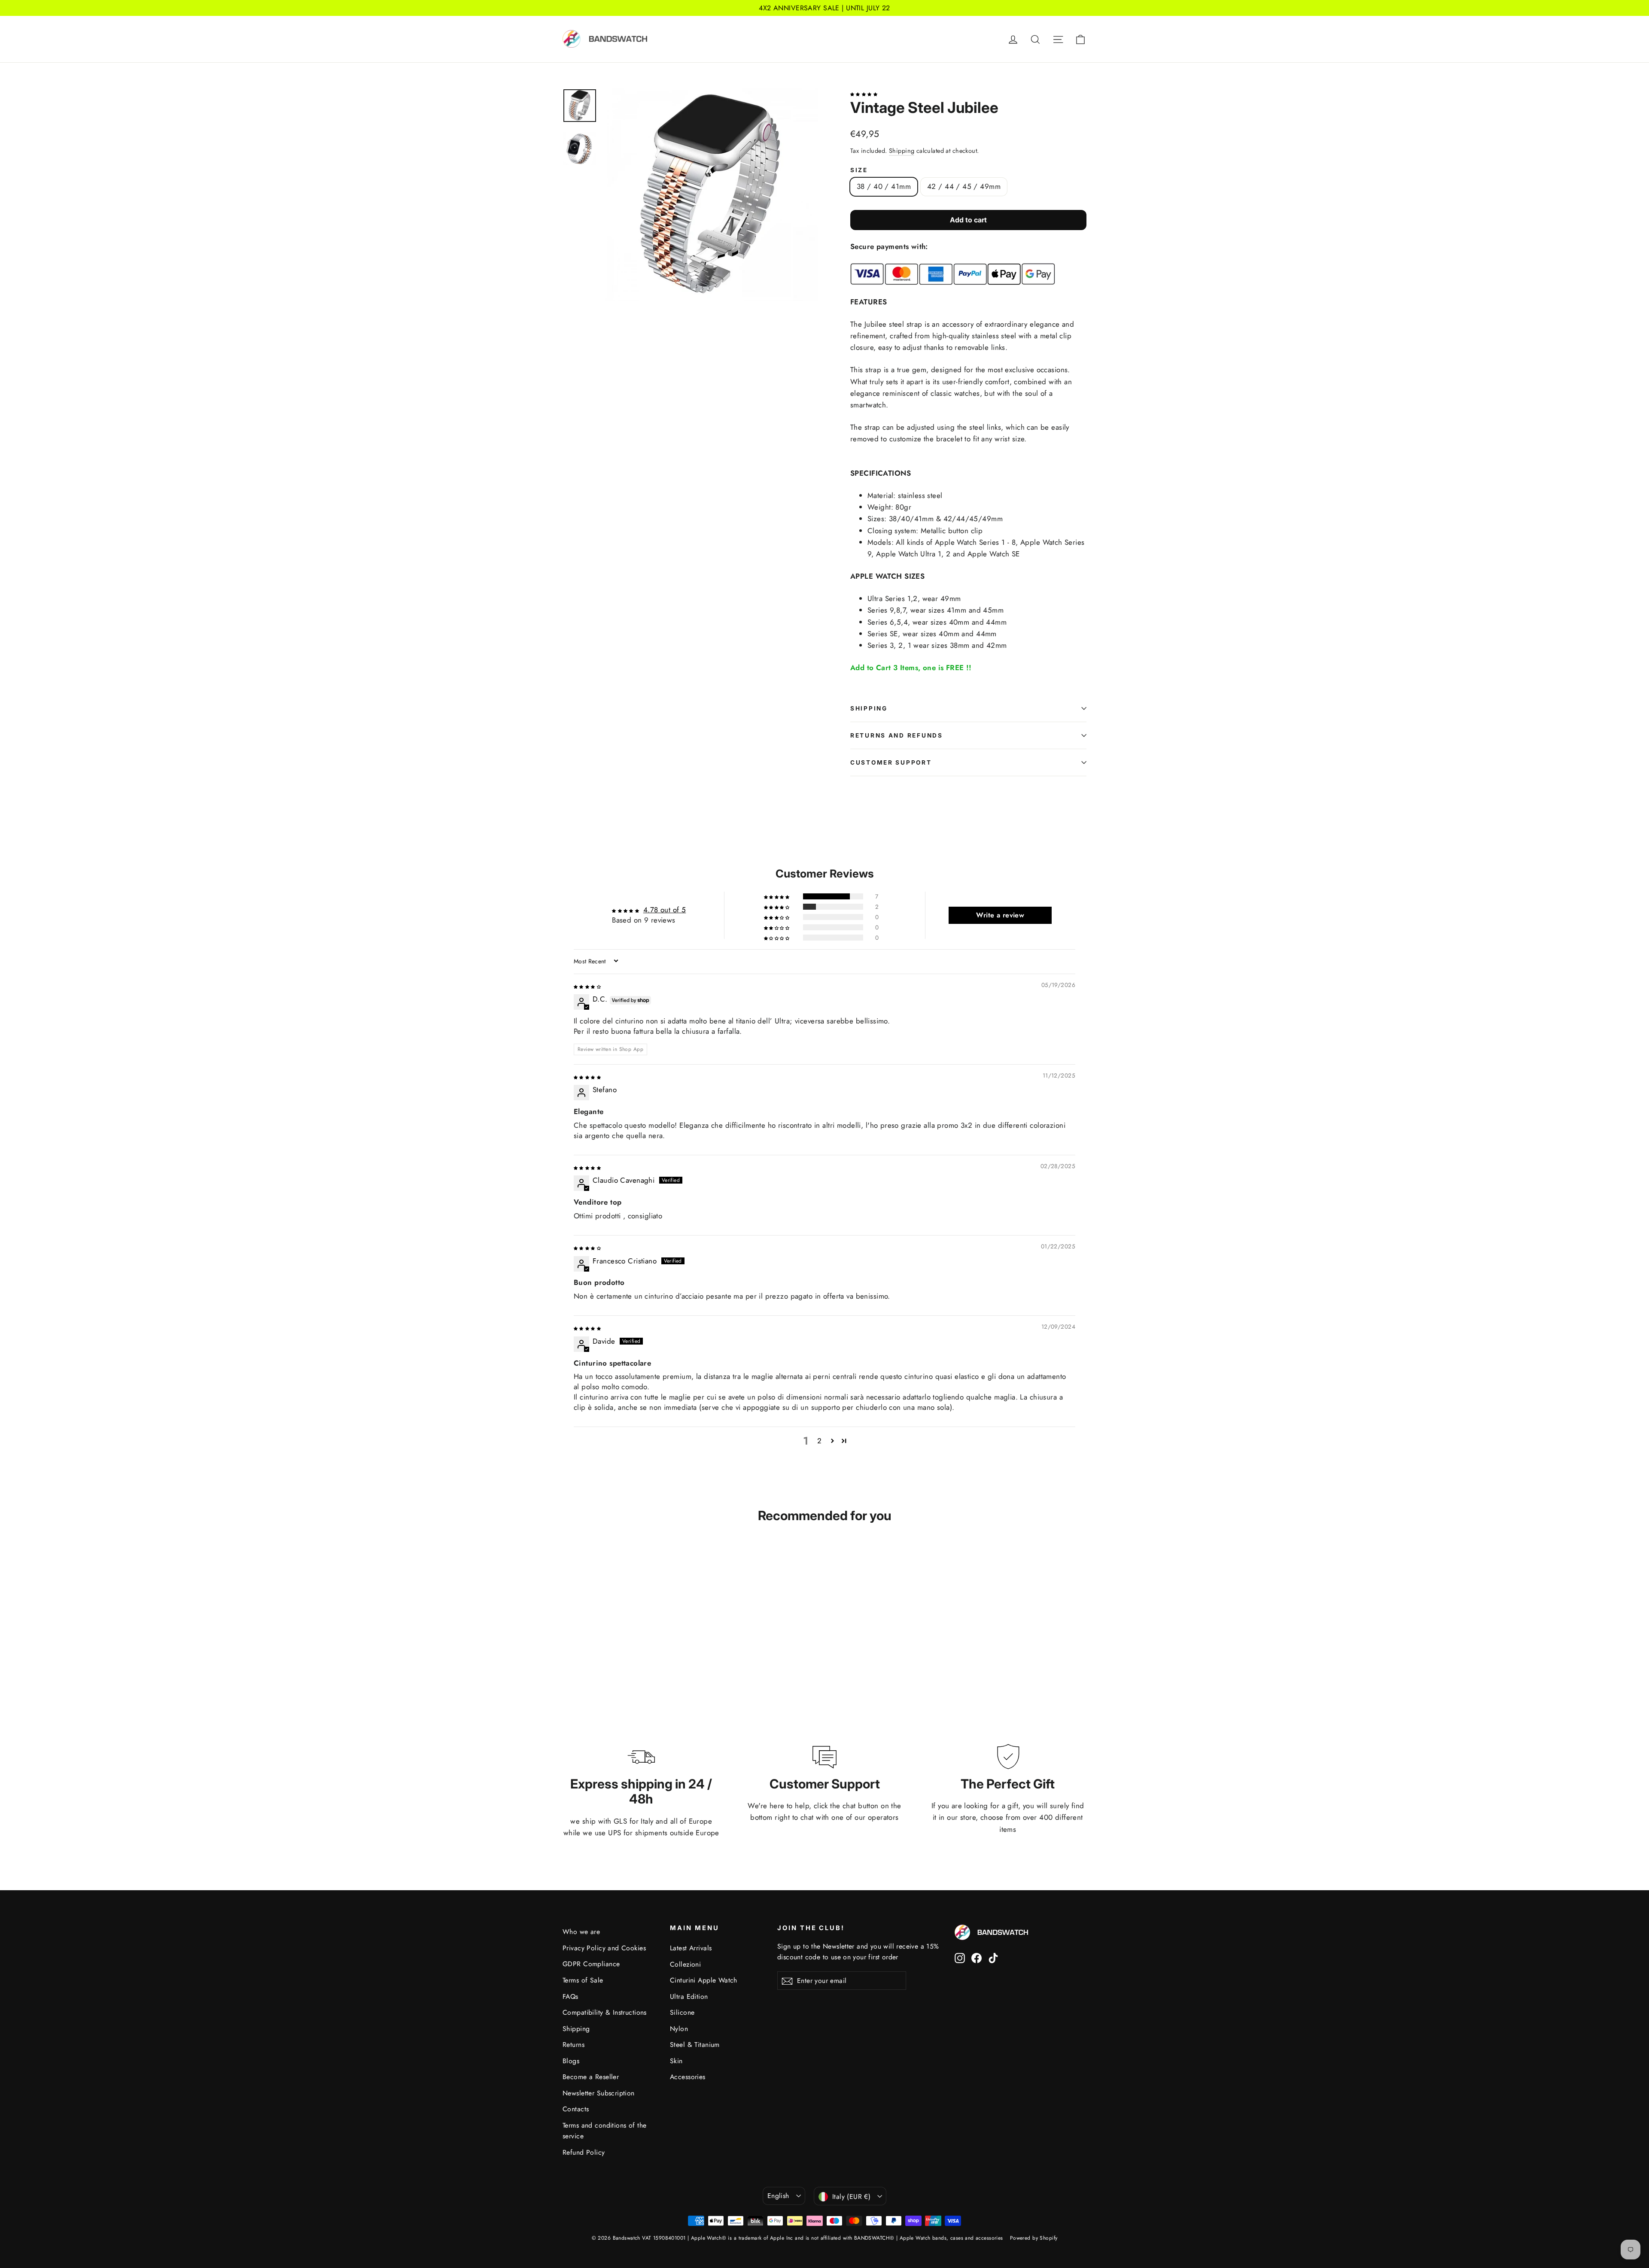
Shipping (902, 151)
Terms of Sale (583, 1980)
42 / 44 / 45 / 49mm (964, 186)
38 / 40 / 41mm (884, 186)
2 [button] (819, 1441)
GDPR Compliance (591, 1964)
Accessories (688, 2077)
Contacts (576, 2109)
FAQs (570, 1996)
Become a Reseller (591, 2077)
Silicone (682, 2012)
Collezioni (685, 1964)
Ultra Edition (689, 1996)
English (778, 2196)
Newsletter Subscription (599, 2093)
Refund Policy (584, 2152)
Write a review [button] (1000, 915)
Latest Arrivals (691, 1948)
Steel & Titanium (695, 2045)
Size (859, 170)
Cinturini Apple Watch (704, 1980)
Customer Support (891, 762)
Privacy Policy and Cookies (604, 1948)
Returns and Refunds (897, 735)
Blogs (571, 2061)
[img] (587, 986)
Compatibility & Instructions (605, 2012)
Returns (573, 2045)
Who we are (581, 1932)
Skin (676, 2061)
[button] (864, 93)
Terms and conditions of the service (604, 2131)
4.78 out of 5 (665, 910)
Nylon (679, 2029)
